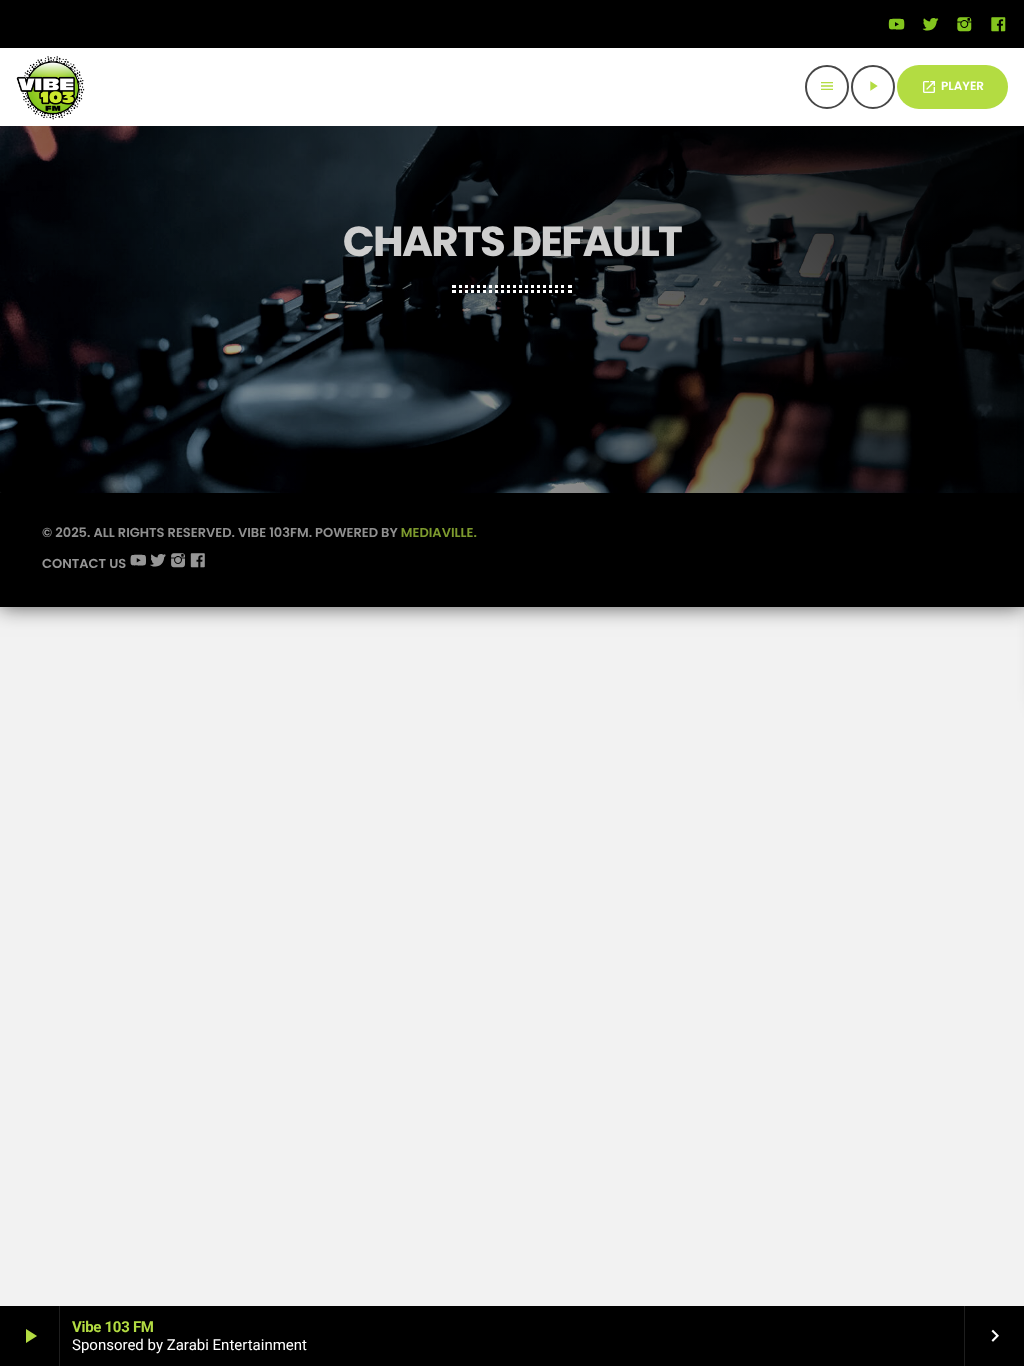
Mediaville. (439, 532)
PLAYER (952, 86)
